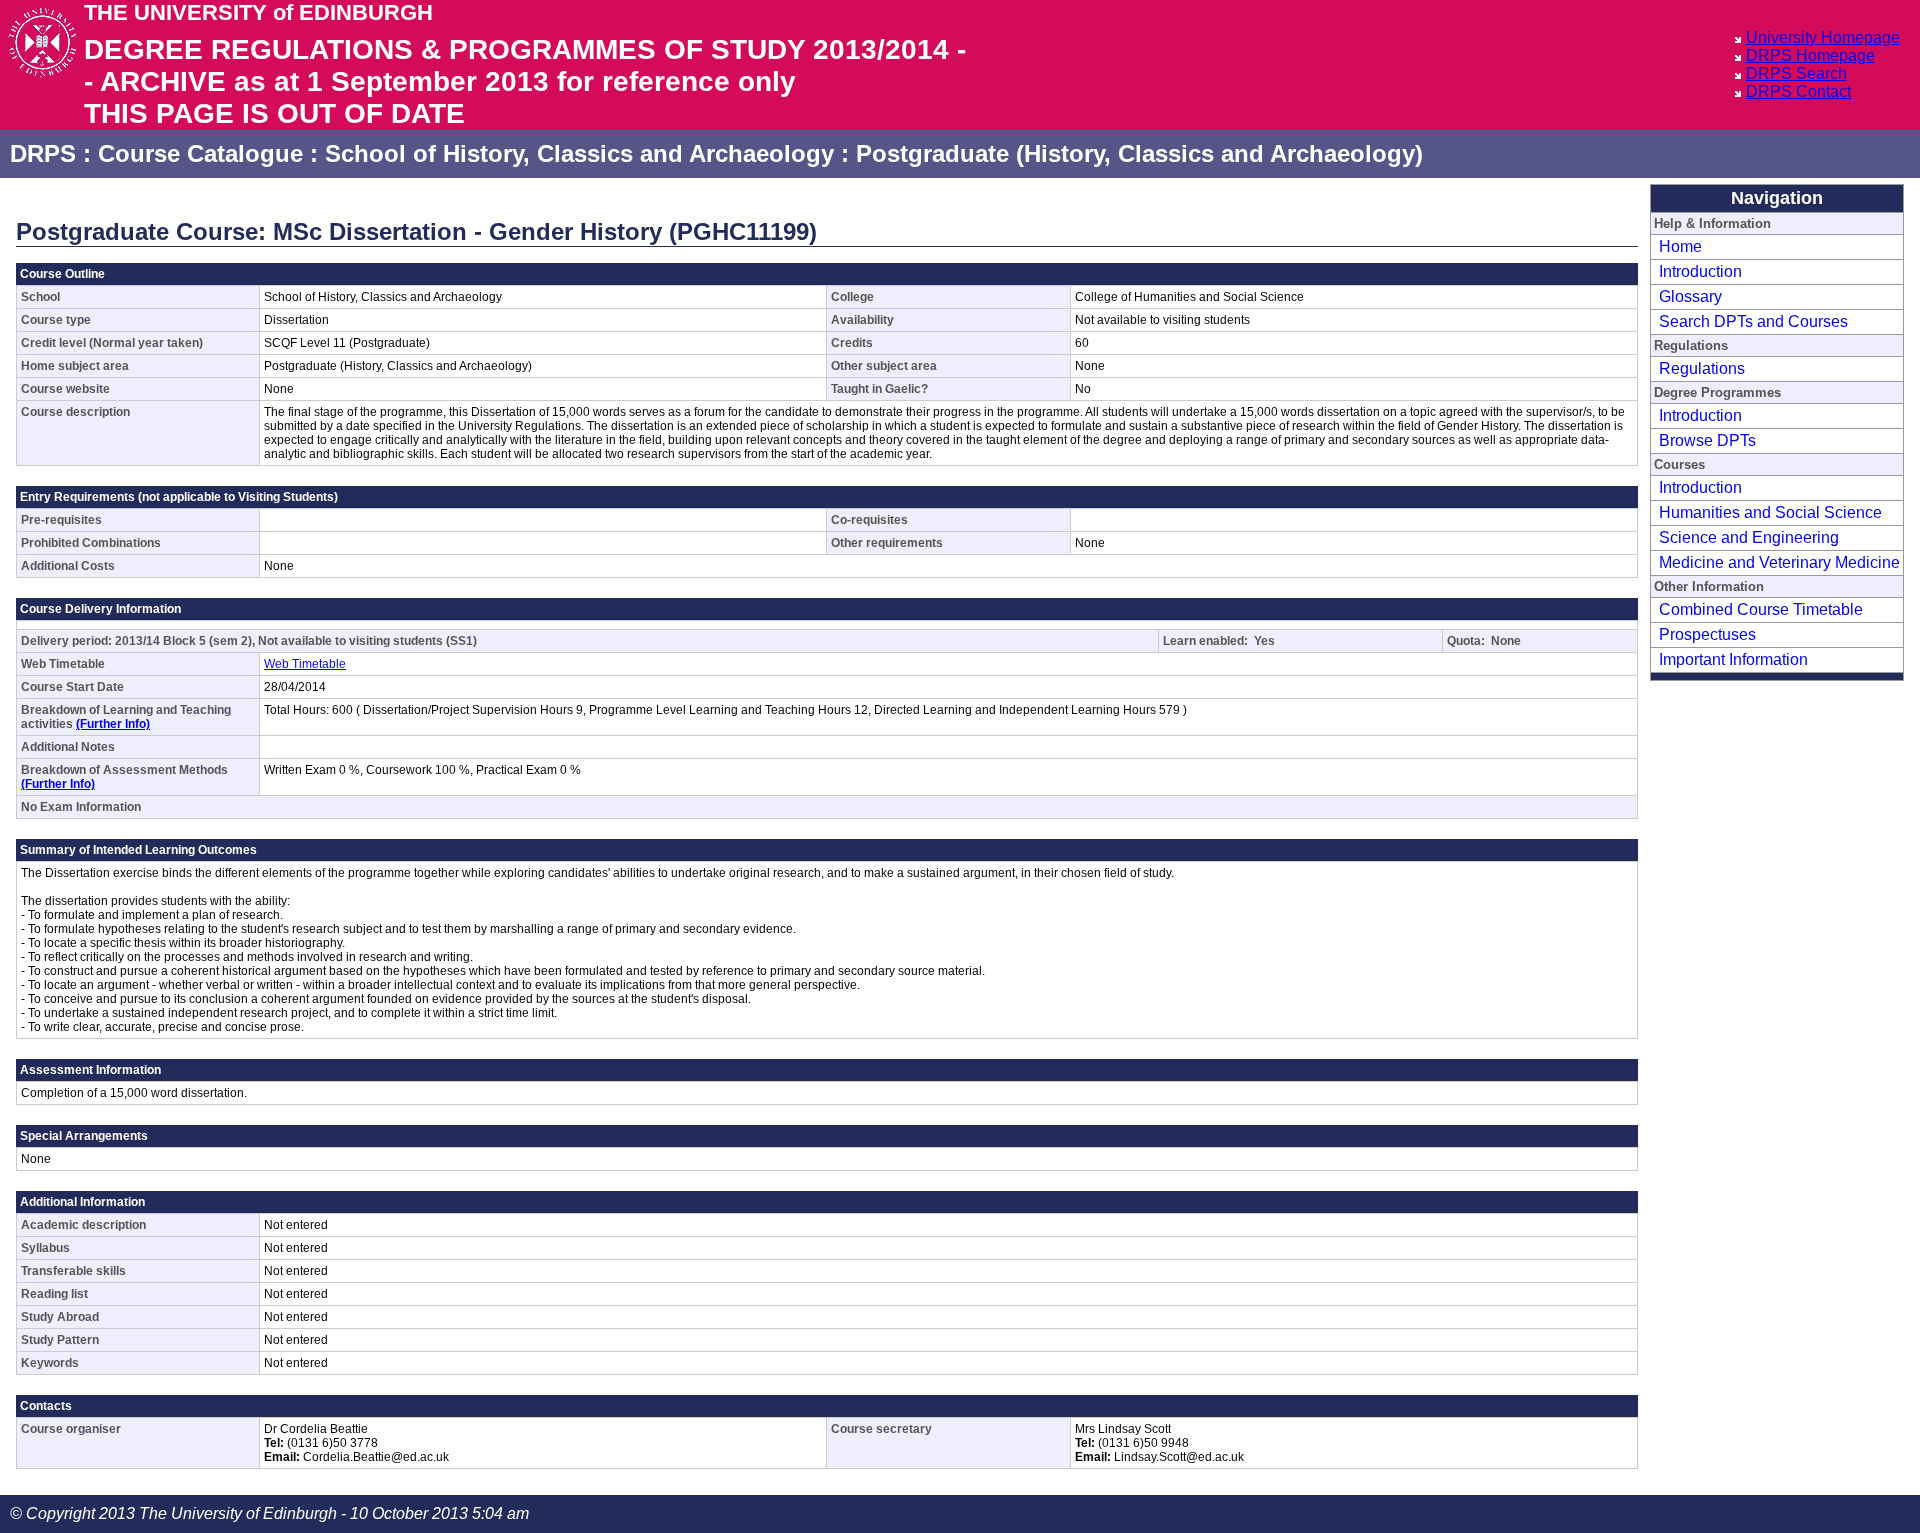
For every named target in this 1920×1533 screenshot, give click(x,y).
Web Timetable (305, 664)
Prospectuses (1707, 634)
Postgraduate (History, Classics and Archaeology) (1139, 153)
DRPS (43, 153)
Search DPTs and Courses (1753, 321)
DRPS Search (1796, 73)
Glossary (1690, 296)
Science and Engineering (1749, 537)
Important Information (1733, 659)
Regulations (1702, 368)
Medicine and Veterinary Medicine (1779, 562)
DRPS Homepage (1810, 55)
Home (1680, 246)
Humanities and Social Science (1770, 512)
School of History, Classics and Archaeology (579, 153)
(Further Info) (113, 724)
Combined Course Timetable (1761, 609)
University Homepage (1823, 37)
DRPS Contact (1798, 91)
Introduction (1700, 271)
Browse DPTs (1707, 440)
